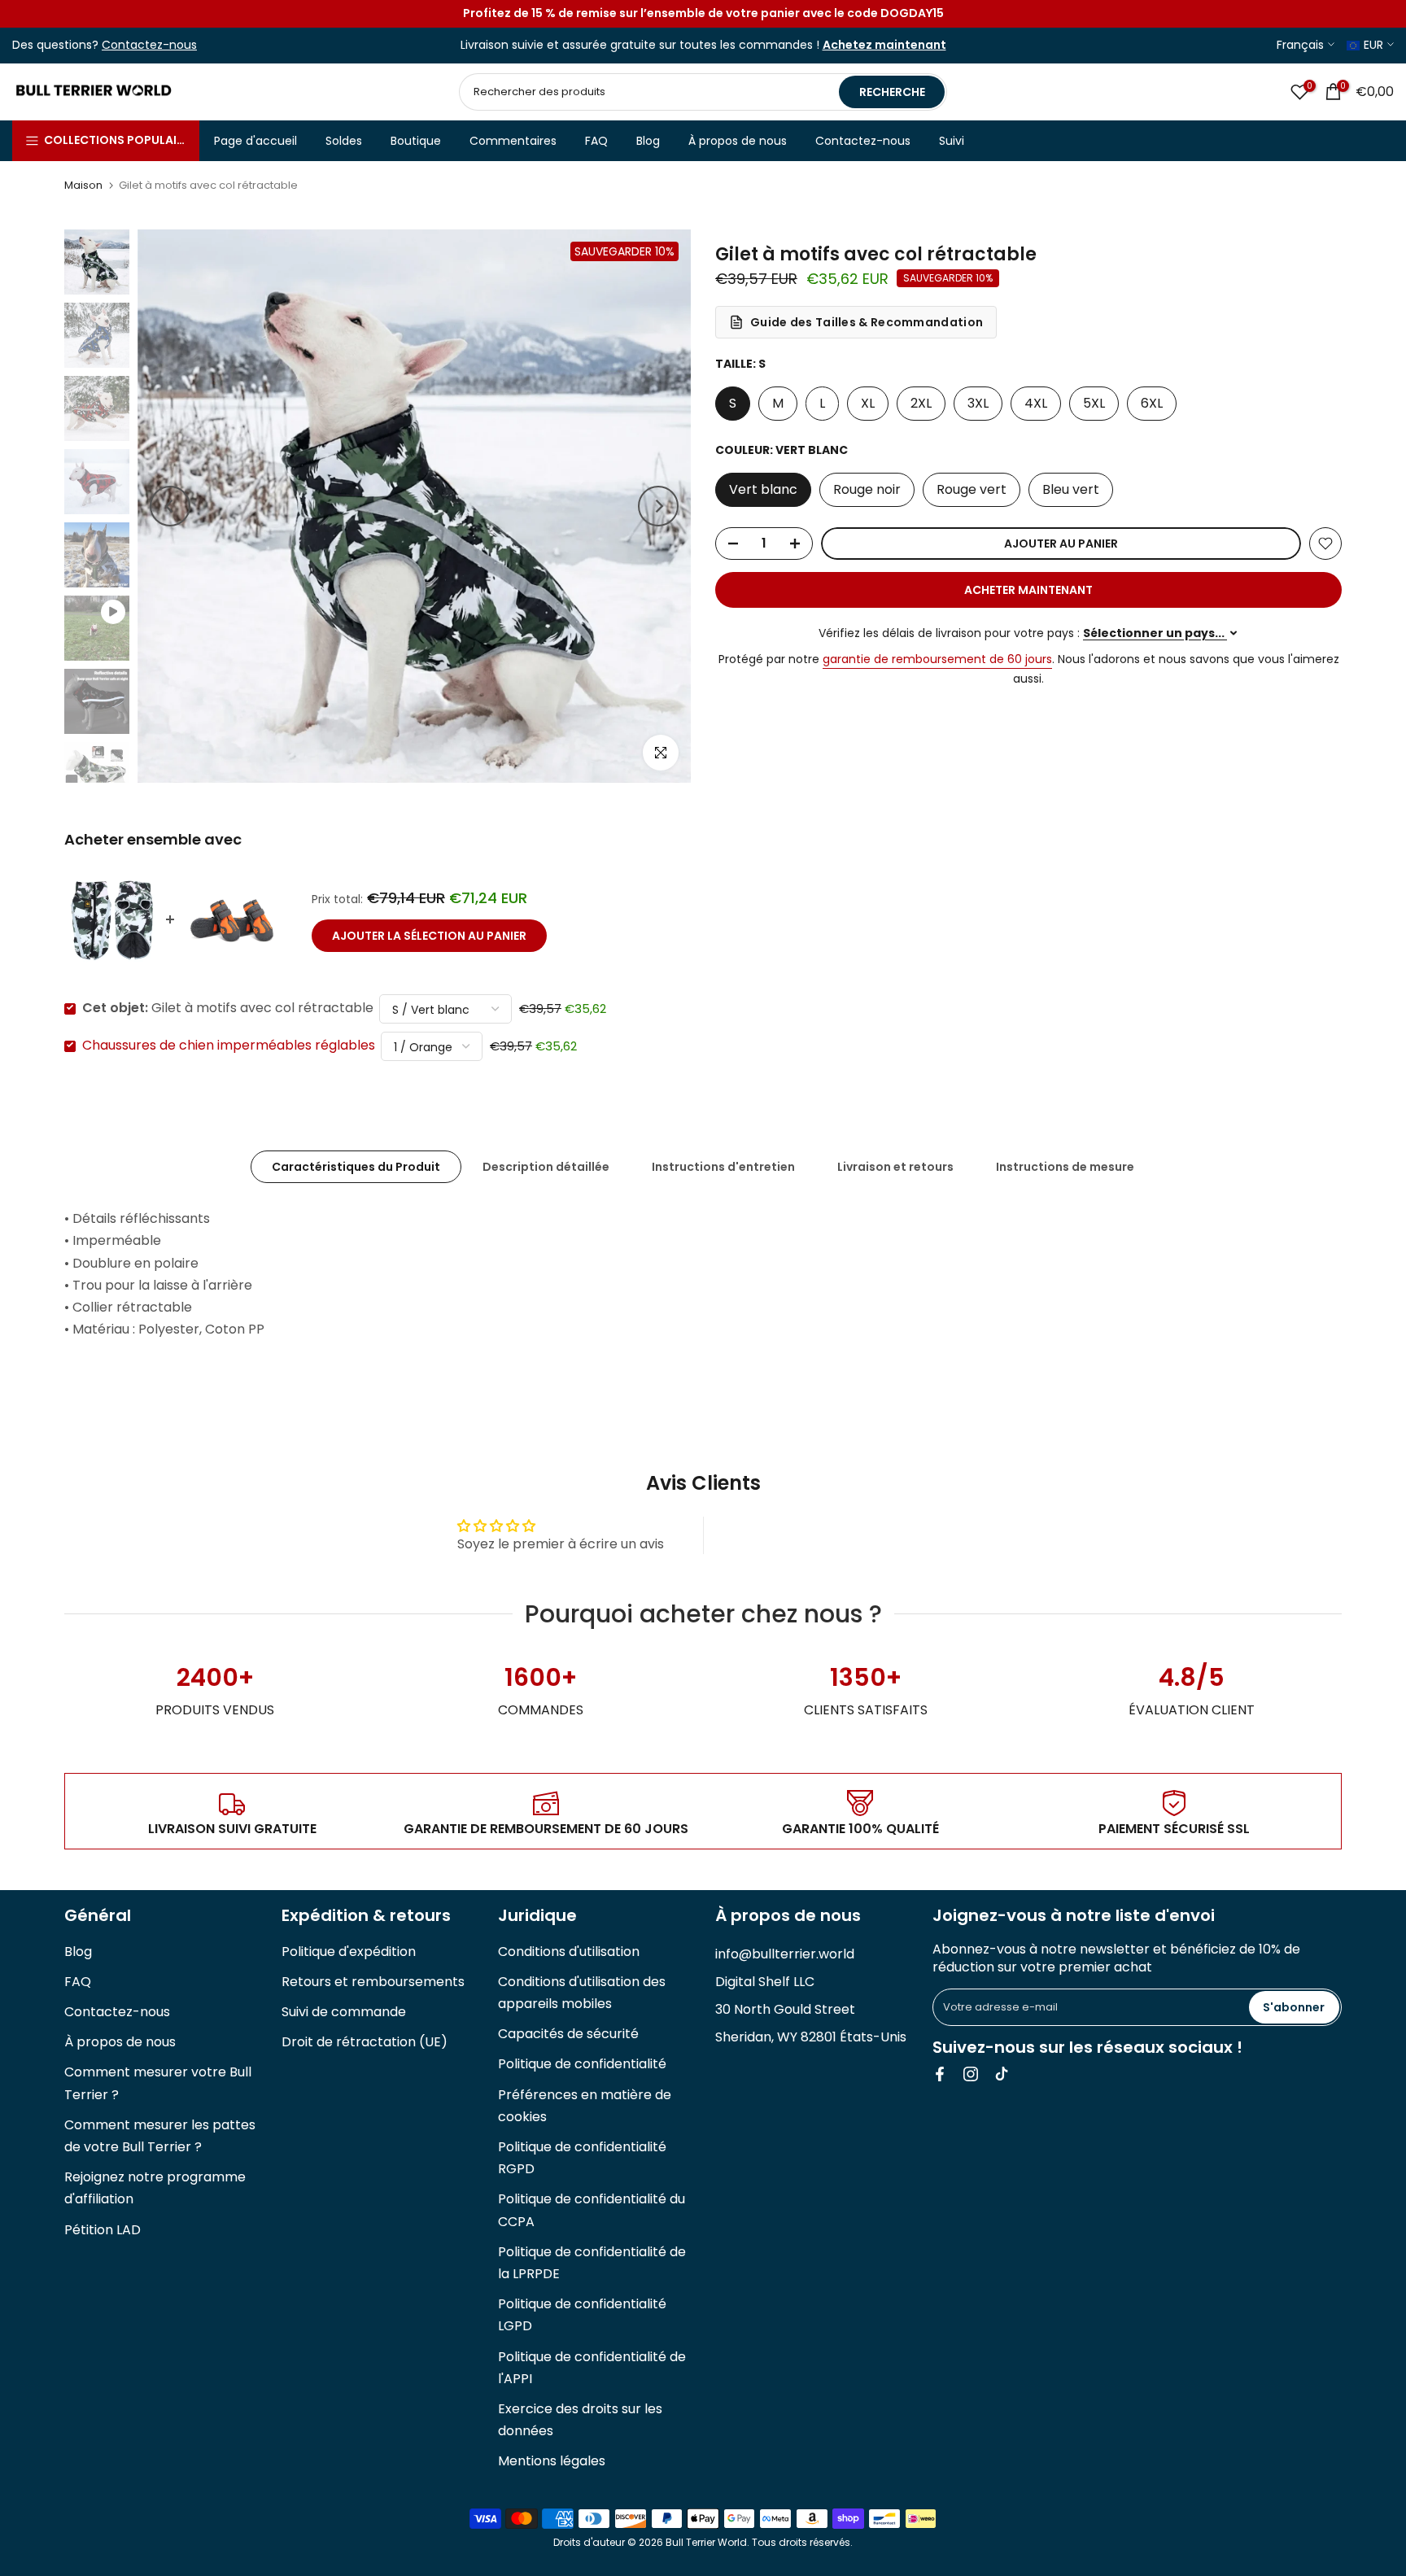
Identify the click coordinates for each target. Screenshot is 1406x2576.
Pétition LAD (103, 2230)
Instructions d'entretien (723, 1167)
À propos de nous (738, 141)
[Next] (658, 506)
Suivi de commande (344, 2012)
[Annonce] (703, 14)
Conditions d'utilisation (569, 1952)
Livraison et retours (895, 1167)
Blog (648, 141)
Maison (83, 185)
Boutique (416, 141)
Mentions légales (552, 2461)
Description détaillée (546, 1167)
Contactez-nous (863, 141)
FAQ (596, 141)
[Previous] (170, 506)
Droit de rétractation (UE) (365, 2042)
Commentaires (513, 141)
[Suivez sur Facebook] (940, 2074)
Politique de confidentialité (582, 2064)
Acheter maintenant (1028, 590)
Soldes (344, 141)
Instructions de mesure (1065, 1167)
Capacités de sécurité (568, 2034)
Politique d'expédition (349, 1952)
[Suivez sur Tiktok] (1002, 2074)
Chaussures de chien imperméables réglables (229, 1046)
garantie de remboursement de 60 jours (937, 659)
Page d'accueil (255, 141)
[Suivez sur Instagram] (971, 2074)
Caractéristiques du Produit (356, 1167)
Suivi (952, 141)
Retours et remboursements (373, 1982)
